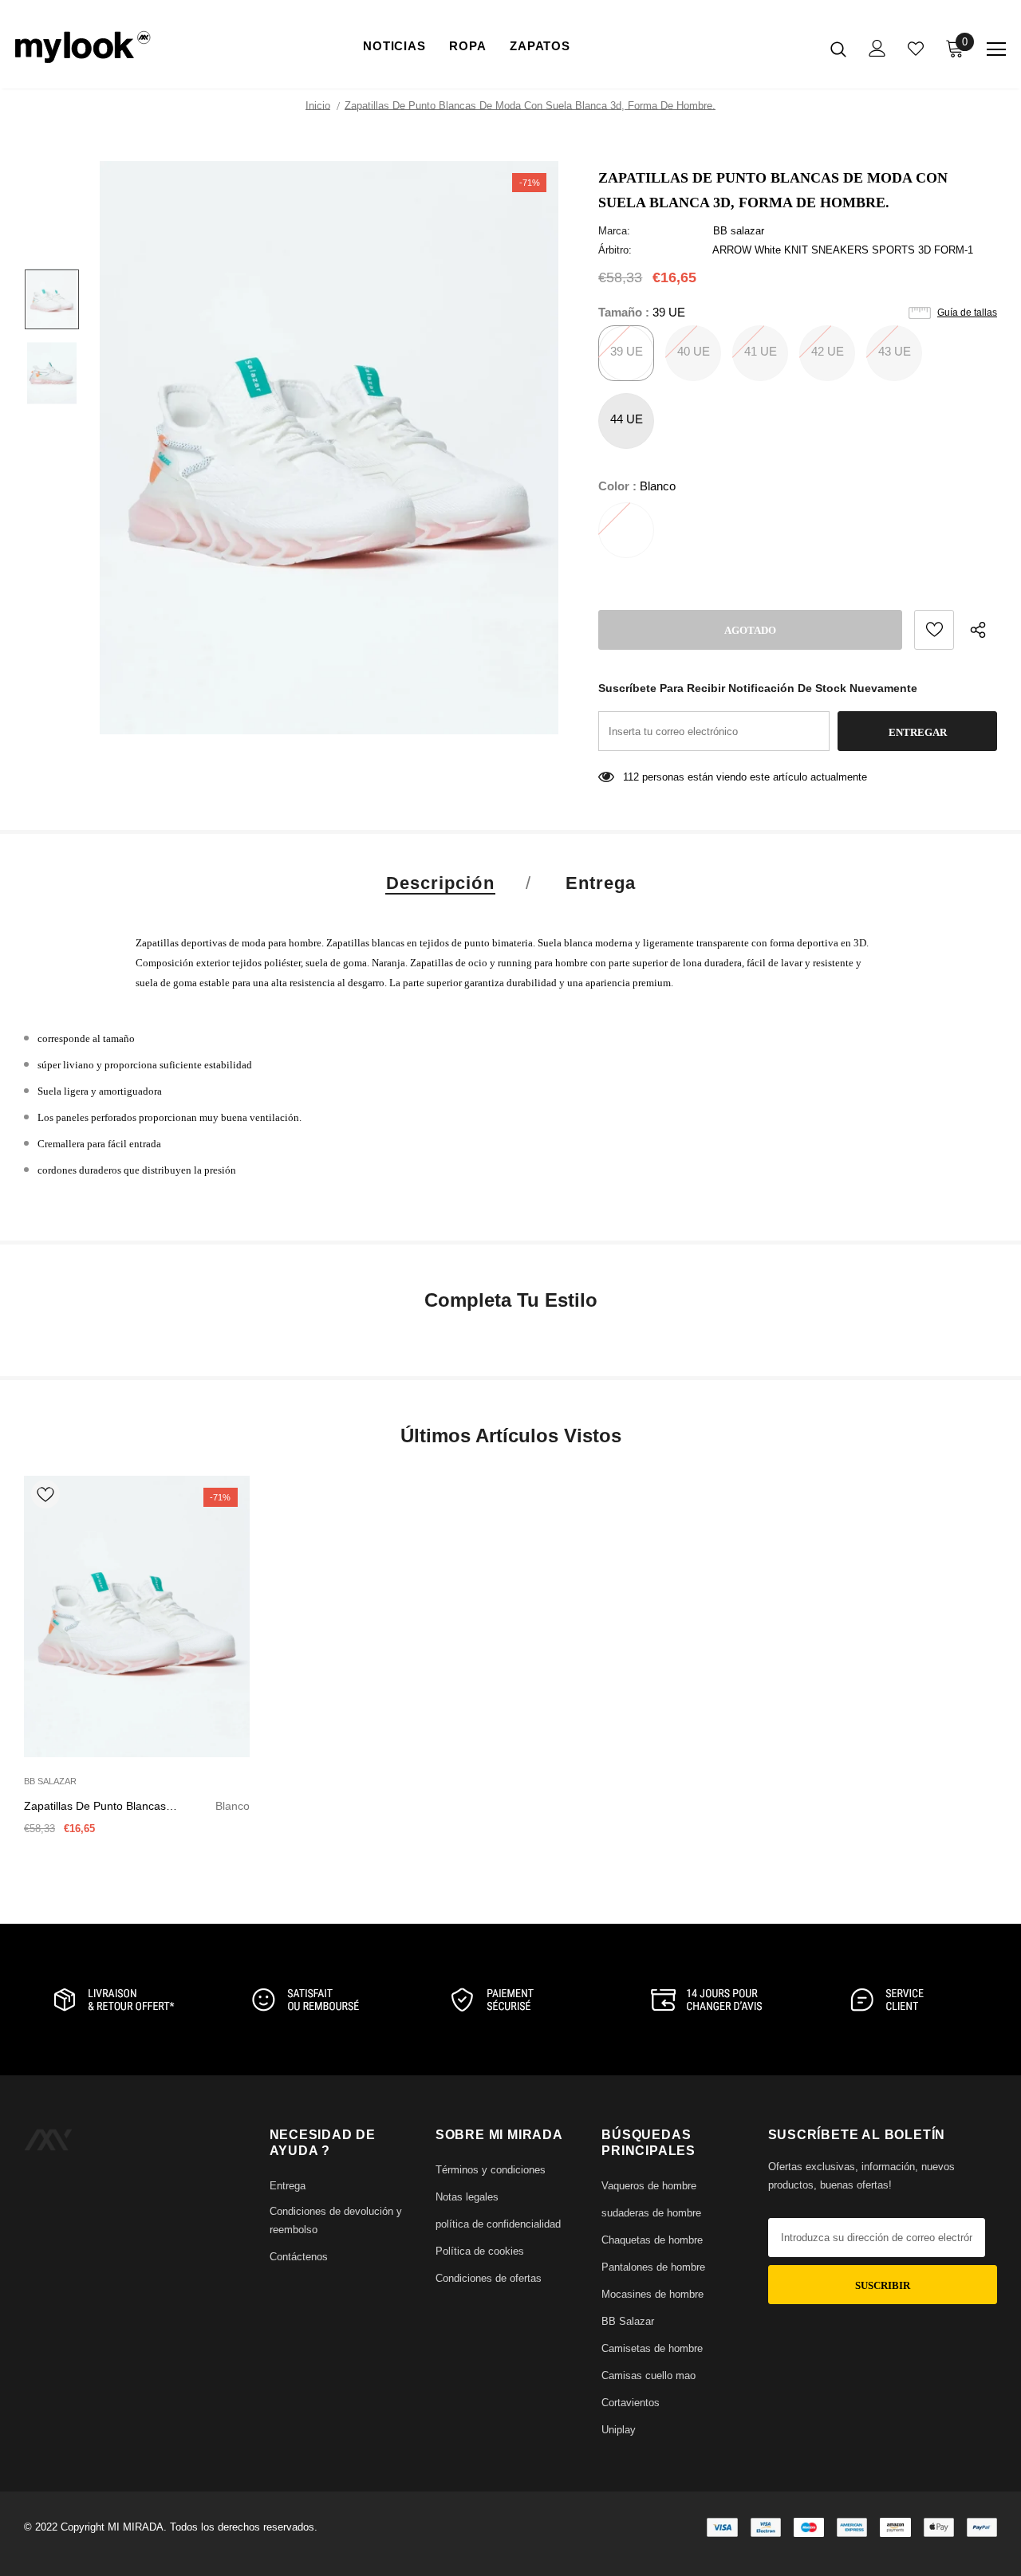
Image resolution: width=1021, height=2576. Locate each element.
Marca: (614, 231)
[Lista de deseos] (934, 630)
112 (631, 777)
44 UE (627, 419)
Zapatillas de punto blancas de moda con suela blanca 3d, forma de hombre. (137, 1807)
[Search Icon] (838, 49)
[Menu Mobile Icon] (996, 49)
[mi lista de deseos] (916, 49)
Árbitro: (615, 250)
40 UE (694, 351)
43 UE (895, 351)
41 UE (761, 351)
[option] (329, 448)
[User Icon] (877, 48)
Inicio (318, 106)
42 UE (828, 351)
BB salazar (739, 231)
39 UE (627, 351)
